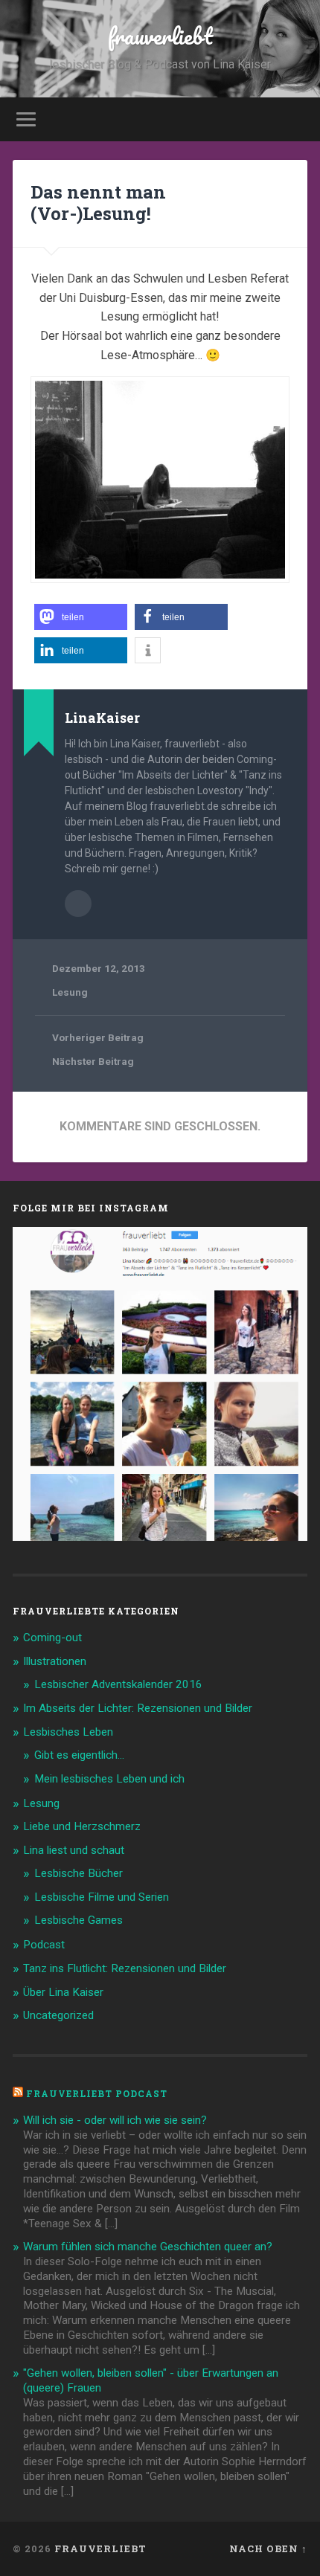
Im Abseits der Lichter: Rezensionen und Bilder (138, 1708)
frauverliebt (160, 36)
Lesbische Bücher (79, 1873)
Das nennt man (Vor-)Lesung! (98, 203)
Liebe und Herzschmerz (82, 1826)
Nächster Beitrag (93, 1061)
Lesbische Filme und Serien (102, 1897)
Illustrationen (55, 1661)
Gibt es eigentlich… (79, 1755)
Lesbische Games (79, 1920)
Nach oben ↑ (268, 2548)
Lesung (70, 992)
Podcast (44, 1945)
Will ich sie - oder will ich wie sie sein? (115, 2120)
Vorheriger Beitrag (98, 1037)
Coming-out (52, 1638)
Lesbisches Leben (68, 1732)
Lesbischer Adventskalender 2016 (118, 1684)
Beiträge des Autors (78, 904)
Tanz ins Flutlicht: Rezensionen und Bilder (125, 1968)
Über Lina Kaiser (63, 1992)
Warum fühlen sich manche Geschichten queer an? (148, 2247)
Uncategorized (58, 2015)
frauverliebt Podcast (97, 2093)
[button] (81, 617)
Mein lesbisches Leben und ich (109, 1779)
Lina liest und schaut (74, 1850)
